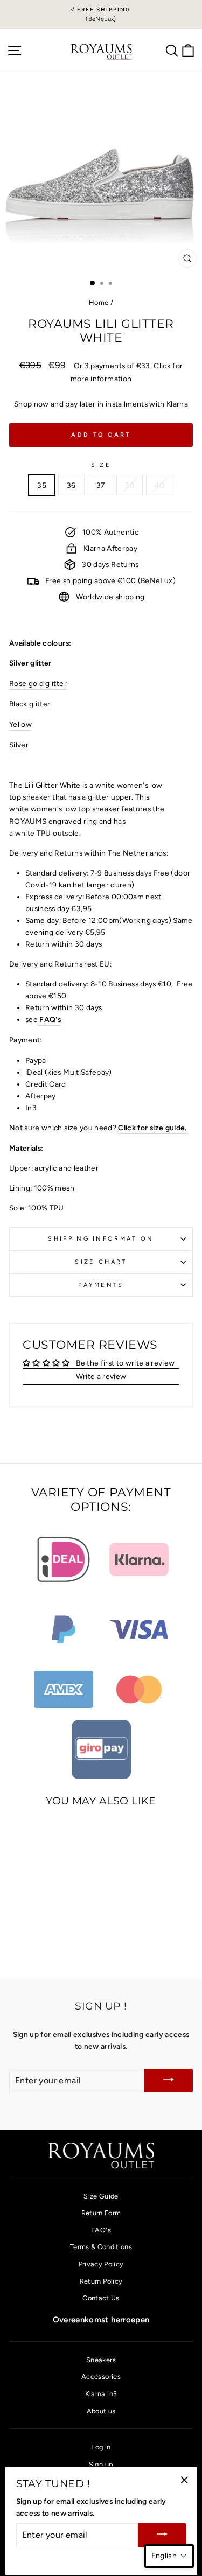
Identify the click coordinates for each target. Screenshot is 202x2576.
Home (99, 302)
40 (160, 485)
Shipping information (101, 1239)
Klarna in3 (101, 2394)
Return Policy (101, 2281)
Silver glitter (30, 663)
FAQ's (49, 1019)
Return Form (101, 2213)
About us (101, 2411)
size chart (101, 1262)
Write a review (101, 1376)
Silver (19, 745)
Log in (101, 2447)
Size (101, 465)
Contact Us (101, 2298)
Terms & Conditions (101, 2247)
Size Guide (101, 2196)
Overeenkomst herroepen (101, 2320)
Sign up (101, 2464)
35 (42, 485)
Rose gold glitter (38, 683)
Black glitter (30, 704)
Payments (101, 1285)
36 (71, 485)
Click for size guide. (153, 1128)
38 (130, 485)
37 (101, 485)
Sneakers (101, 2360)
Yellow (20, 724)
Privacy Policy (101, 2264)
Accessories (101, 2376)
